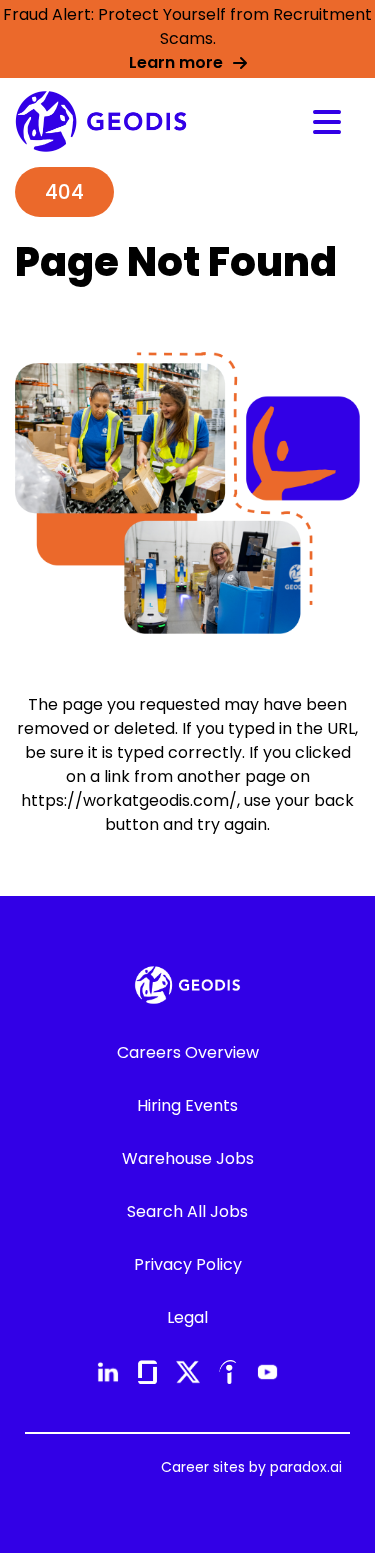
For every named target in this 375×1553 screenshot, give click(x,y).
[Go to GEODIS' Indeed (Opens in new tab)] (228, 1372)
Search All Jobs (187, 1211)
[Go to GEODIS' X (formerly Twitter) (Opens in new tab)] (188, 1372)
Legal (187, 1317)
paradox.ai (306, 1467)
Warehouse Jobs (188, 1158)
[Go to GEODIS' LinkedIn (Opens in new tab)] (108, 1372)
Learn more (176, 62)
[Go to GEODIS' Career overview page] (101, 121)
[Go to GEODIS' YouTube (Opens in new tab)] (268, 1372)
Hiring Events (187, 1105)
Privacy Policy (188, 1264)
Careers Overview (188, 1052)
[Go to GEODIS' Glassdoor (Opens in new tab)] (148, 1372)
